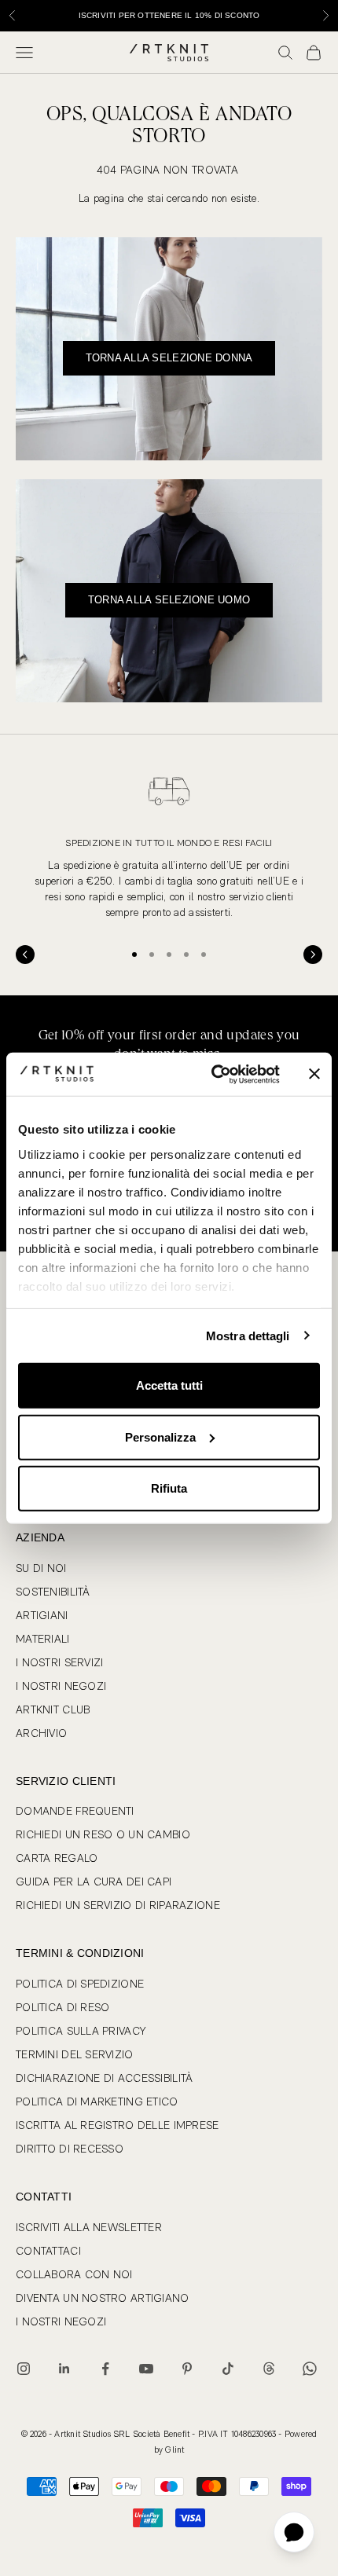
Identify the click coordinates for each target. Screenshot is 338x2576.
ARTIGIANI (42, 1615)
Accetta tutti (169, 1385)
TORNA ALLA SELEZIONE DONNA (169, 358)
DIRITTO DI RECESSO (70, 2149)
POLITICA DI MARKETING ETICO (97, 2101)
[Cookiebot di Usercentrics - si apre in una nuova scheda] (213, 1074)
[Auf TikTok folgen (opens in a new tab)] (228, 2369)
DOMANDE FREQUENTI (75, 1811)
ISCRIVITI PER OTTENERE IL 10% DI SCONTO (169, 15)
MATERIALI (43, 1639)
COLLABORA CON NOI (74, 2274)
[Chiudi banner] (314, 1074)
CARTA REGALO (57, 1858)
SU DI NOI (41, 1568)
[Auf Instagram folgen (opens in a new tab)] (24, 2369)
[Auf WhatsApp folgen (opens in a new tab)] (310, 2369)
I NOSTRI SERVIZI (59, 1662)
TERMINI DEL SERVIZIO (75, 2054)
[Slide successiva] (313, 955)
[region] (169, 843)
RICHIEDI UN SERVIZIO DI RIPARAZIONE (118, 1905)
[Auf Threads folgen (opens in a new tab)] (269, 2369)
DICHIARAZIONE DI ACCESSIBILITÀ (104, 2078)
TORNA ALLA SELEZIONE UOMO (169, 600)
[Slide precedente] (25, 955)
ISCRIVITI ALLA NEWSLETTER (89, 2227)
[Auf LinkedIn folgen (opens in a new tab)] (64, 2369)
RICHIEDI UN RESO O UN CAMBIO (103, 1834)
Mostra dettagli (248, 1335)
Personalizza (160, 1436)
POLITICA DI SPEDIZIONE (80, 1984)
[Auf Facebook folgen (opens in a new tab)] (105, 2369)
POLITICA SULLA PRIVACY (81, 2031)
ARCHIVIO (41, 1733)
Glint (175, 2450)
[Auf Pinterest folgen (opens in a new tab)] (187, 2369)
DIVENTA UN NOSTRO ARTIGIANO (103, 2298)
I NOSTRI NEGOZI (61, 1686)
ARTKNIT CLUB (53, 1709)
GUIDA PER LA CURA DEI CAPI (94, 1882)
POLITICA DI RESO (62, 2007)
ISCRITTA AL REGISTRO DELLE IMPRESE (118, 2125)
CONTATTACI (48, 2251)
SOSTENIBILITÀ (53, 1592)
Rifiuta (169, 1488)
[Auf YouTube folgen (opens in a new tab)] (146, 2369)
